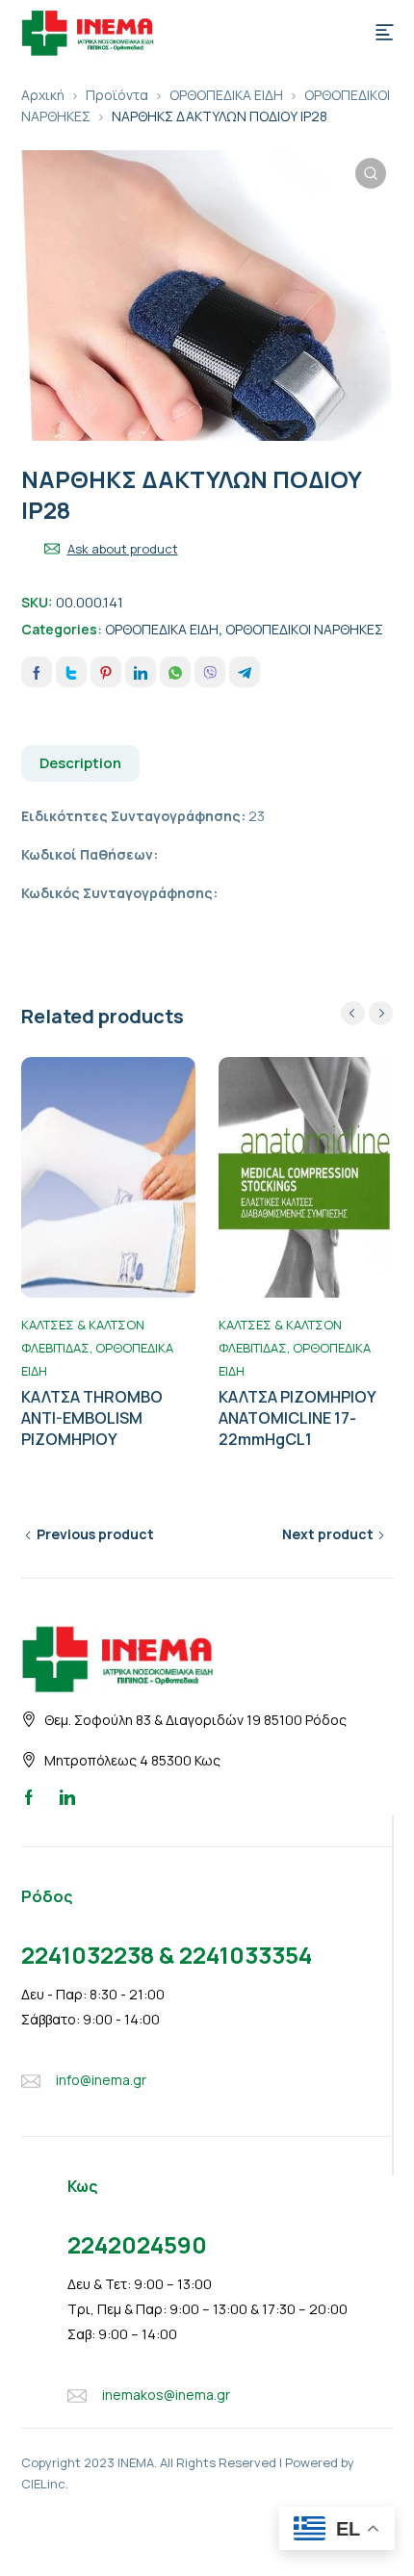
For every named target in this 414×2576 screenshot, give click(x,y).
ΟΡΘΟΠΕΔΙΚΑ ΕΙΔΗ (226, 95)
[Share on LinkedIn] (141, 672)
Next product (328, 1534)
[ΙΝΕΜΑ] (88, 31)
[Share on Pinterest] (106, 672)
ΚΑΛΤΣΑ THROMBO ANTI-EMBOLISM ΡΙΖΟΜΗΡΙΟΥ (92, 1418)
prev (353, 1013)
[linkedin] (67, 1796)
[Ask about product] (52, 549)
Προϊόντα (117, 95)
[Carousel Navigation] (367, 1013)
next (381, 1013)
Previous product (95, 1534)
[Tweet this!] (71, 672)
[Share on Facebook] (37, 672)
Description (80, 763)
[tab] (81, 763)
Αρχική (43, 95)
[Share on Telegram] (245, 672)
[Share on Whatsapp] (175, 672)
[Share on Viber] (210, 672)
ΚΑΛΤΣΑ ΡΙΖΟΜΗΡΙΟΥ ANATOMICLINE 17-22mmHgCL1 (298, 1418)
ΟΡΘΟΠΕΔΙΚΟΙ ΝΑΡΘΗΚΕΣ (304, 629)
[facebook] (29, 1796)
